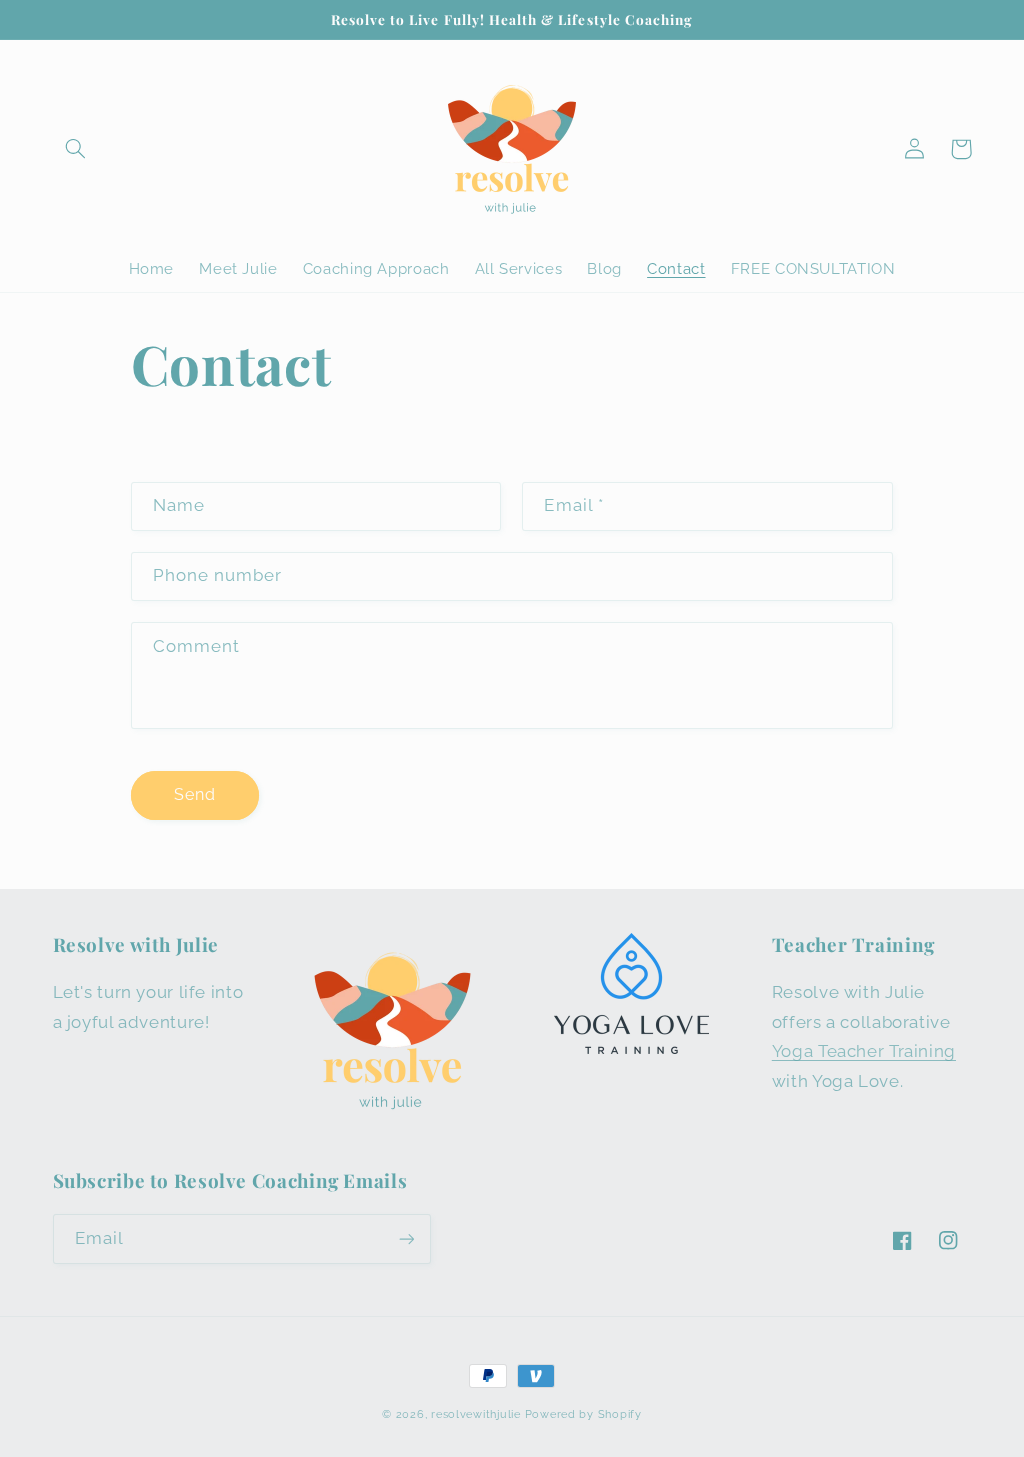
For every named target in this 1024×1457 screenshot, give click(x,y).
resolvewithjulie (476, 1414)
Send (195, 794)
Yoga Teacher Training (864, 1051)
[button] (76, 149)
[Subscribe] (406, 1238)
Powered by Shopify (583, 1414)
